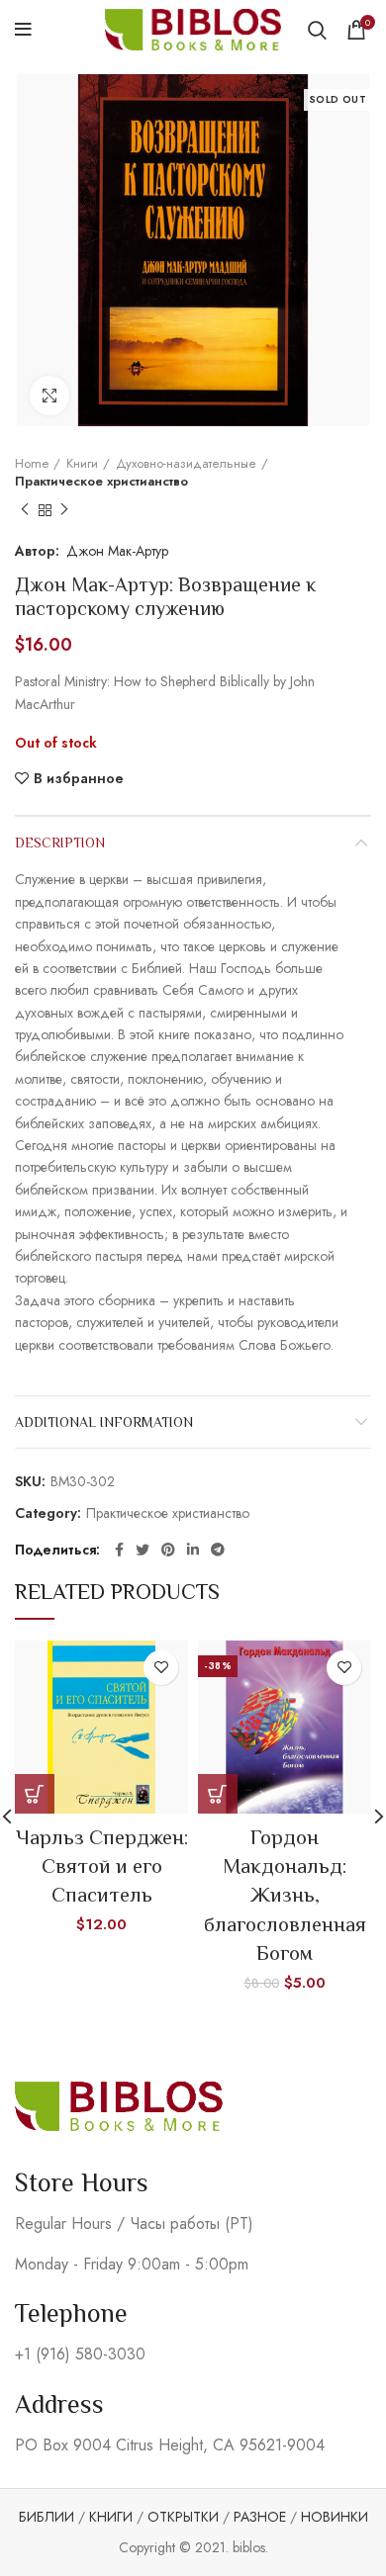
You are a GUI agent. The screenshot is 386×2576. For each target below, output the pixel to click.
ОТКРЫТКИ (183, 2517)
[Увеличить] (49, 396)
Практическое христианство (101, 482)
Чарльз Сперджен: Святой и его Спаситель (102, 1866)
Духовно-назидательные (186, 464)
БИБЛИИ (47, 2517)
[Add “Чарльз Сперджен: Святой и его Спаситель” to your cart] (35, 1794)
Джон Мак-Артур (117, 551)
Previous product (25, 510)
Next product (64, 510)
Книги (82, 464)
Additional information (104, 1422)
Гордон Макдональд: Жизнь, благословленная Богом (285, 1896)
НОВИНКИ (335, 2517)
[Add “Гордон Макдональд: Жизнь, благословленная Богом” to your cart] (218, 1794)
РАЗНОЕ (260, 2517)
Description (60, 843)
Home (32, 464)
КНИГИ (111, 2517)
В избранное (79, 778)
